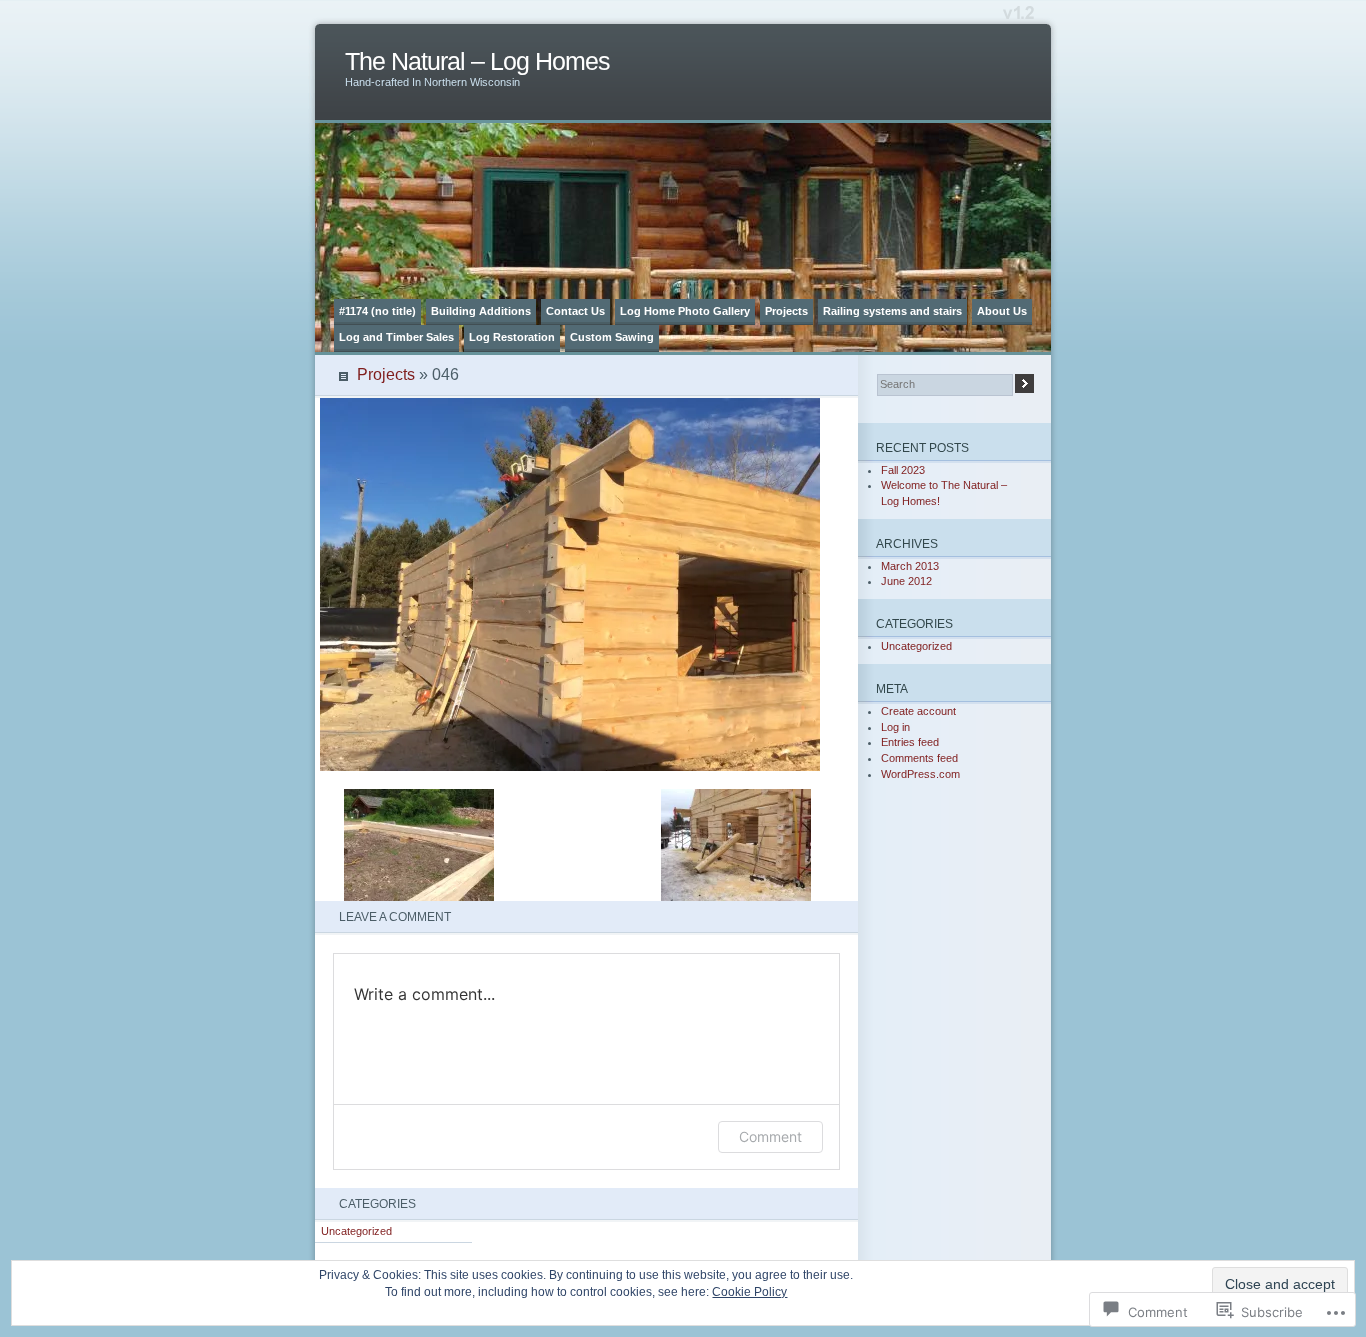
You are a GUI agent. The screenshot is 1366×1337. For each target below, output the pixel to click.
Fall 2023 (903, 470)
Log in (895, 727)
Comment (770, 1136)
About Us (1002, 311)
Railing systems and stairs (892, 311)
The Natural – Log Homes (477, 61)
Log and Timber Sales (396, 337)
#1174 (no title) (377, 311)
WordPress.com (920, 774)
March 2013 (910, 566)
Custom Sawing (612, 337)
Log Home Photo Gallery (685, 311)
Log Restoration (512, 337)
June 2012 (906, 581)
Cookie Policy (749, 1292)
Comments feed (919, 758)
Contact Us (575, 311)
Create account (918, 711)
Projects (786, 311)
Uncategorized (356, 1231)
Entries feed (910, 742)
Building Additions (481, 311)
